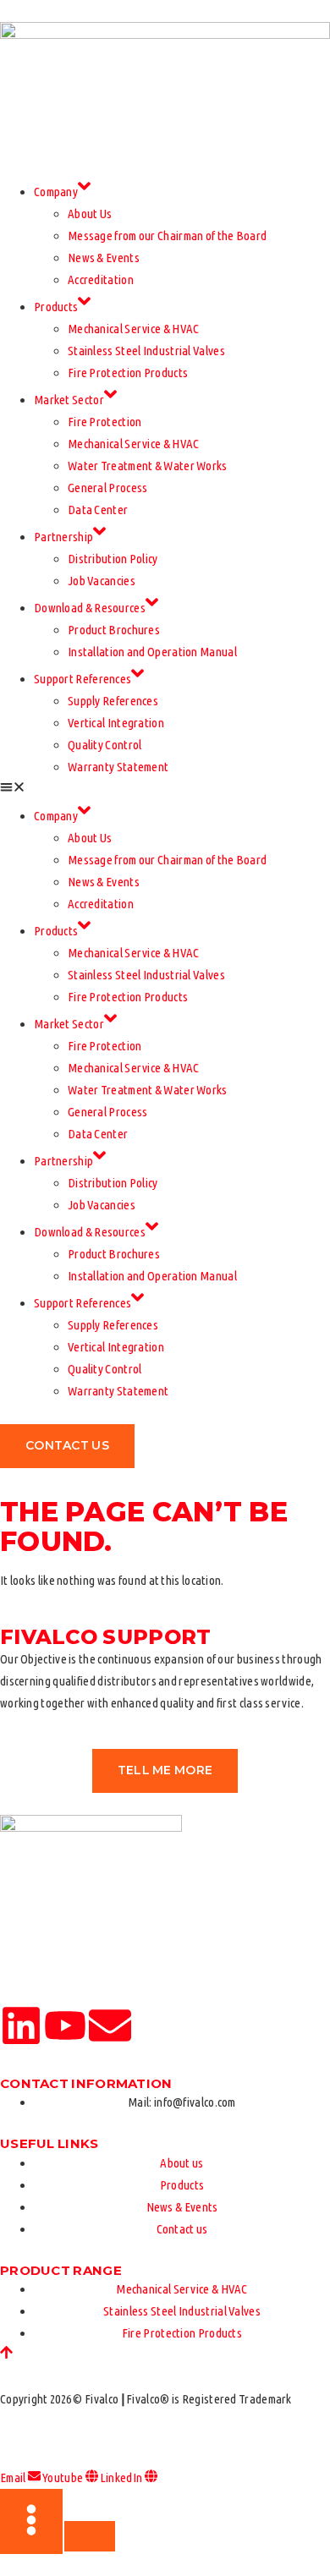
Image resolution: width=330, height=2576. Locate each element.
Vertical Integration (116, 723)
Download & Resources (90, 608)
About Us (90, 214)
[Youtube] (65, 2025)
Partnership (63, 537)
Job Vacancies (102, 581)
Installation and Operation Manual (152, 652)
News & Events (104, 258)
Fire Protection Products (128, 373)
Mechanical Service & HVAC (134, 329)
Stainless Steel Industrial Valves (146, 351)
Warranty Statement (118, 767)
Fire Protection (105, 422)
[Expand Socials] (31, 2521)
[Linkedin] (21, 2025)
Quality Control (105, 745)
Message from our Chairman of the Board (167, 236)
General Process (108, 488)
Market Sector (69, 400)
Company (56, 192)
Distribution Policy (113, 559)
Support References (82, 679)
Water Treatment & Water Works (148, 466)
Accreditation (101, 280)
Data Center (98, 510)
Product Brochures (114, 630)
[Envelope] (110, 2025)
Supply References (113, 701)
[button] (165, 789)
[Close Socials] (90, 2536)
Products (56, 307)
